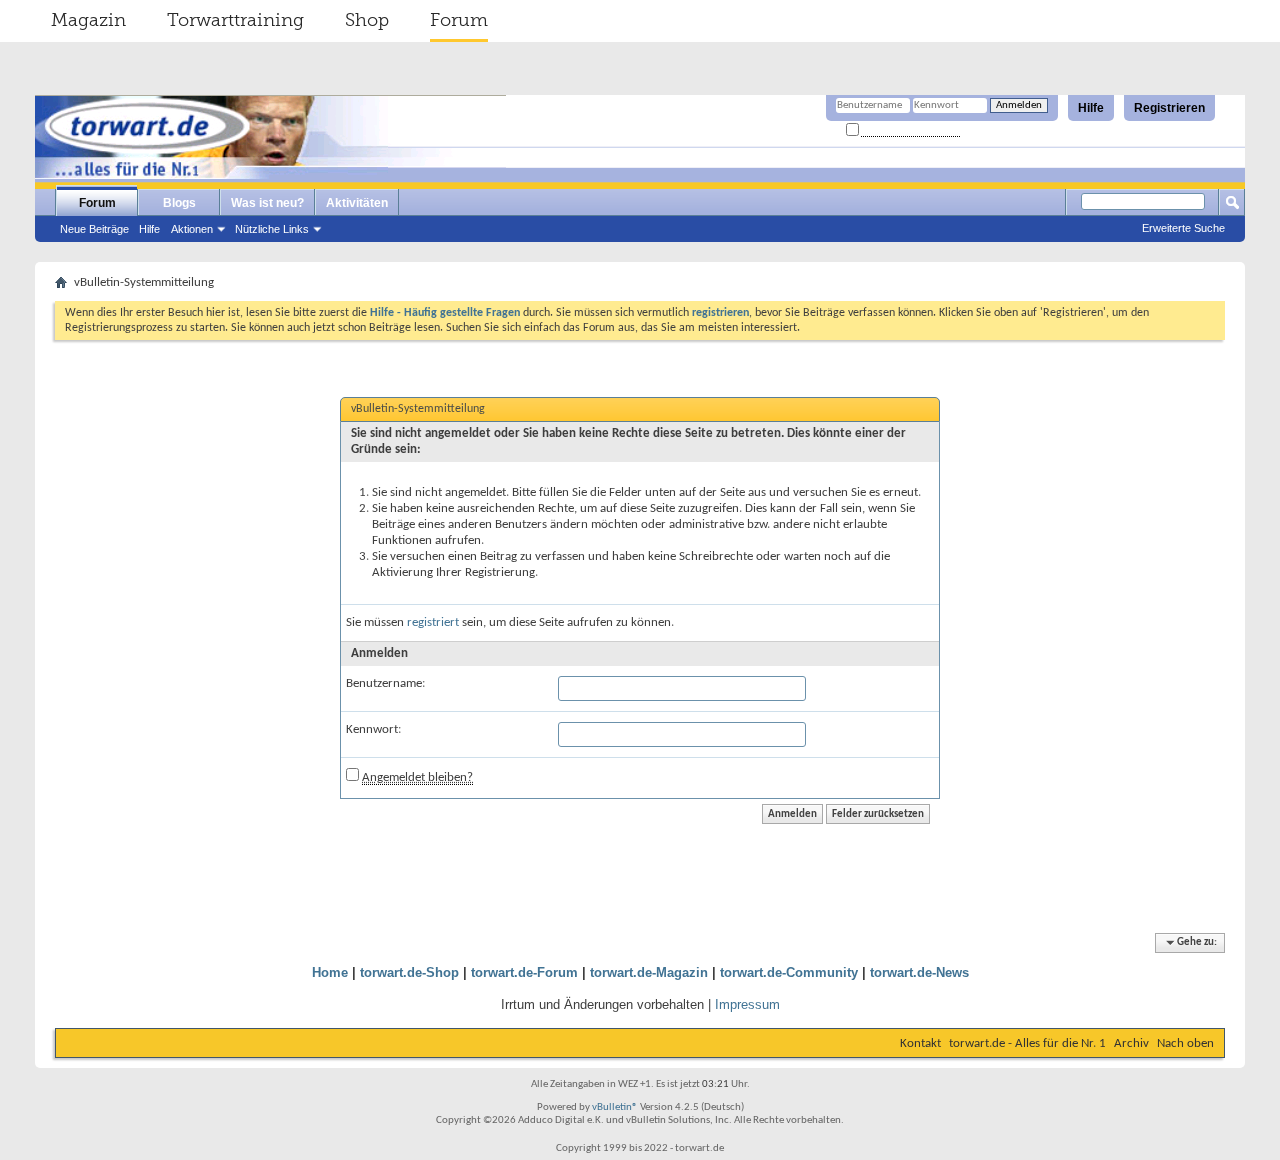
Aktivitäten (357, 203)
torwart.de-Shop (409, 972)
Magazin (88, 20)
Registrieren (1169, 108)
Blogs (179, 203)
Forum (459, 20)
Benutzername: (385, 683)
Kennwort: (373, 729)
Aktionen (192, 229)
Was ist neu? (267, 203)
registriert (433, 622)
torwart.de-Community (789, 972)
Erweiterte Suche (1183, 228)
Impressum (747, 1004)
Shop (367, 20)
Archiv (1131, 1043)
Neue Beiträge (94, 229)
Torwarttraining (235, 20)
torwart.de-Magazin (649, 972)
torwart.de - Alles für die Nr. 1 (1027, 1043)
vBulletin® (615, 1107)
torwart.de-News (919, 972)
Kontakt (920, 1043)
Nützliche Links (272, 229)
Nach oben (1185, 1043)
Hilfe (1091, 108)
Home (330, 972)
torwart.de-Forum (524, 972)
